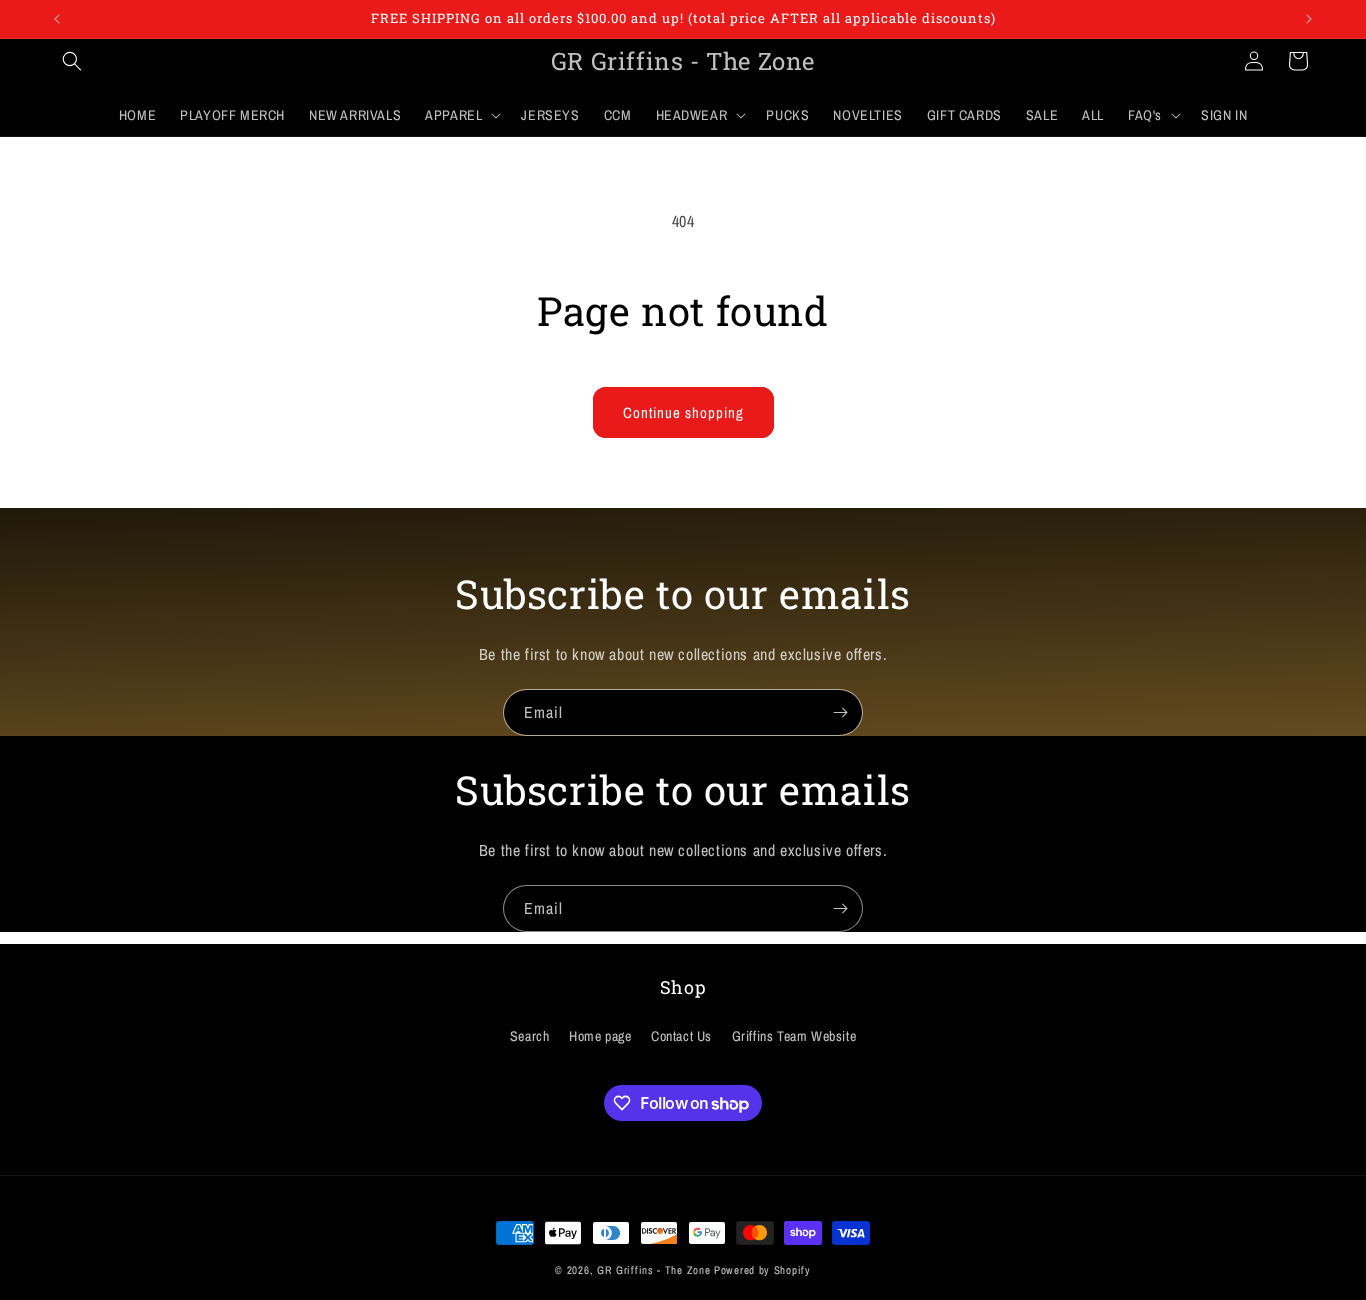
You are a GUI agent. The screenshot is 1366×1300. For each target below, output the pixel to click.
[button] (72, 61)
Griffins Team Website (794, 1036)
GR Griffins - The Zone (653, 1270)
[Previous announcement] (57, 19)
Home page (600, 1036)
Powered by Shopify (762, 1270)
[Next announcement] (1309, 19)
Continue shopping (683, 412)
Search (530, 1036)
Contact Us (681, 1036)
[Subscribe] (840, 712)
